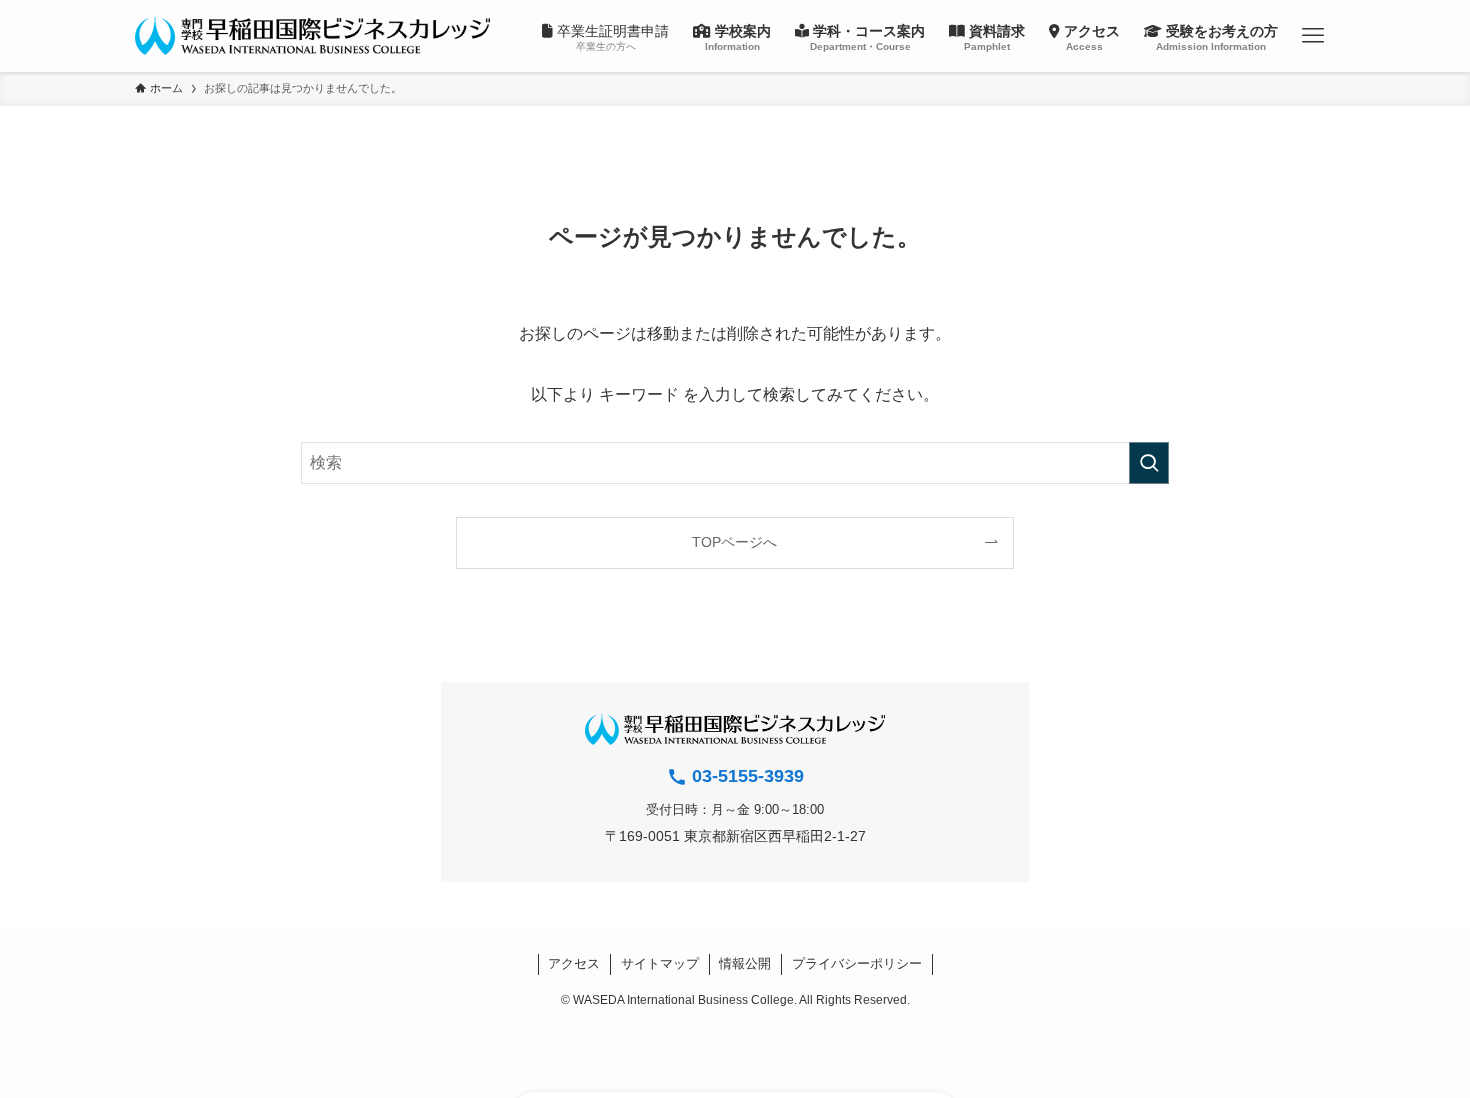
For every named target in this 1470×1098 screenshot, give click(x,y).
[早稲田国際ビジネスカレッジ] (312, 36)
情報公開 (745, 963)
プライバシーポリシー (857, 963)
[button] (1312, 36)
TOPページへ (734, 542)
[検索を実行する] (1149, 463)
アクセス (574, 963)
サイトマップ (660, 963)
